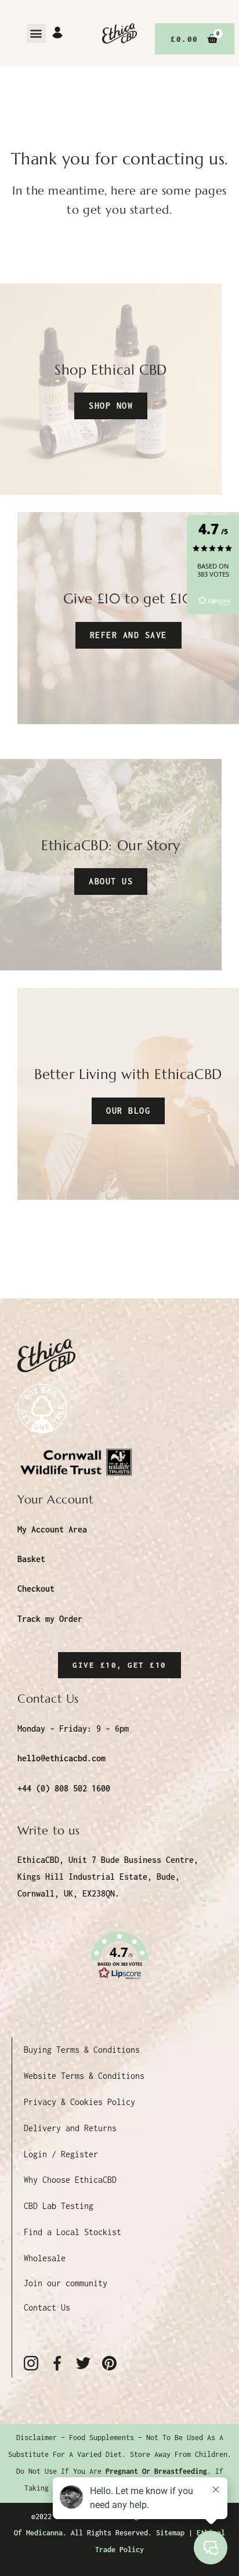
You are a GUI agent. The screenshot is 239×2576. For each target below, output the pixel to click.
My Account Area (52, 1529)
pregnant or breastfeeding (156, 2471)
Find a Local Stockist (73, 2232)
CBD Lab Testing (59, 2206)
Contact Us (47, 2307)
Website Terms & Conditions (84, 2076)
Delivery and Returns (70, 2128)
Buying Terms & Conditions (82, 2050)
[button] (36, 33)
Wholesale (45, 2258)
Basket (31, 1559)
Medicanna (44, 2533)
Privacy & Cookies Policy (79, 2102)
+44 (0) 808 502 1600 (64, 1788)
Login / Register (61, 2154)
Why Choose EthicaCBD (70, 2180)
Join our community (66, 2283)
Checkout (36, 1589)
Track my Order (50, 1619)
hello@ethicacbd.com (61, 1758)
